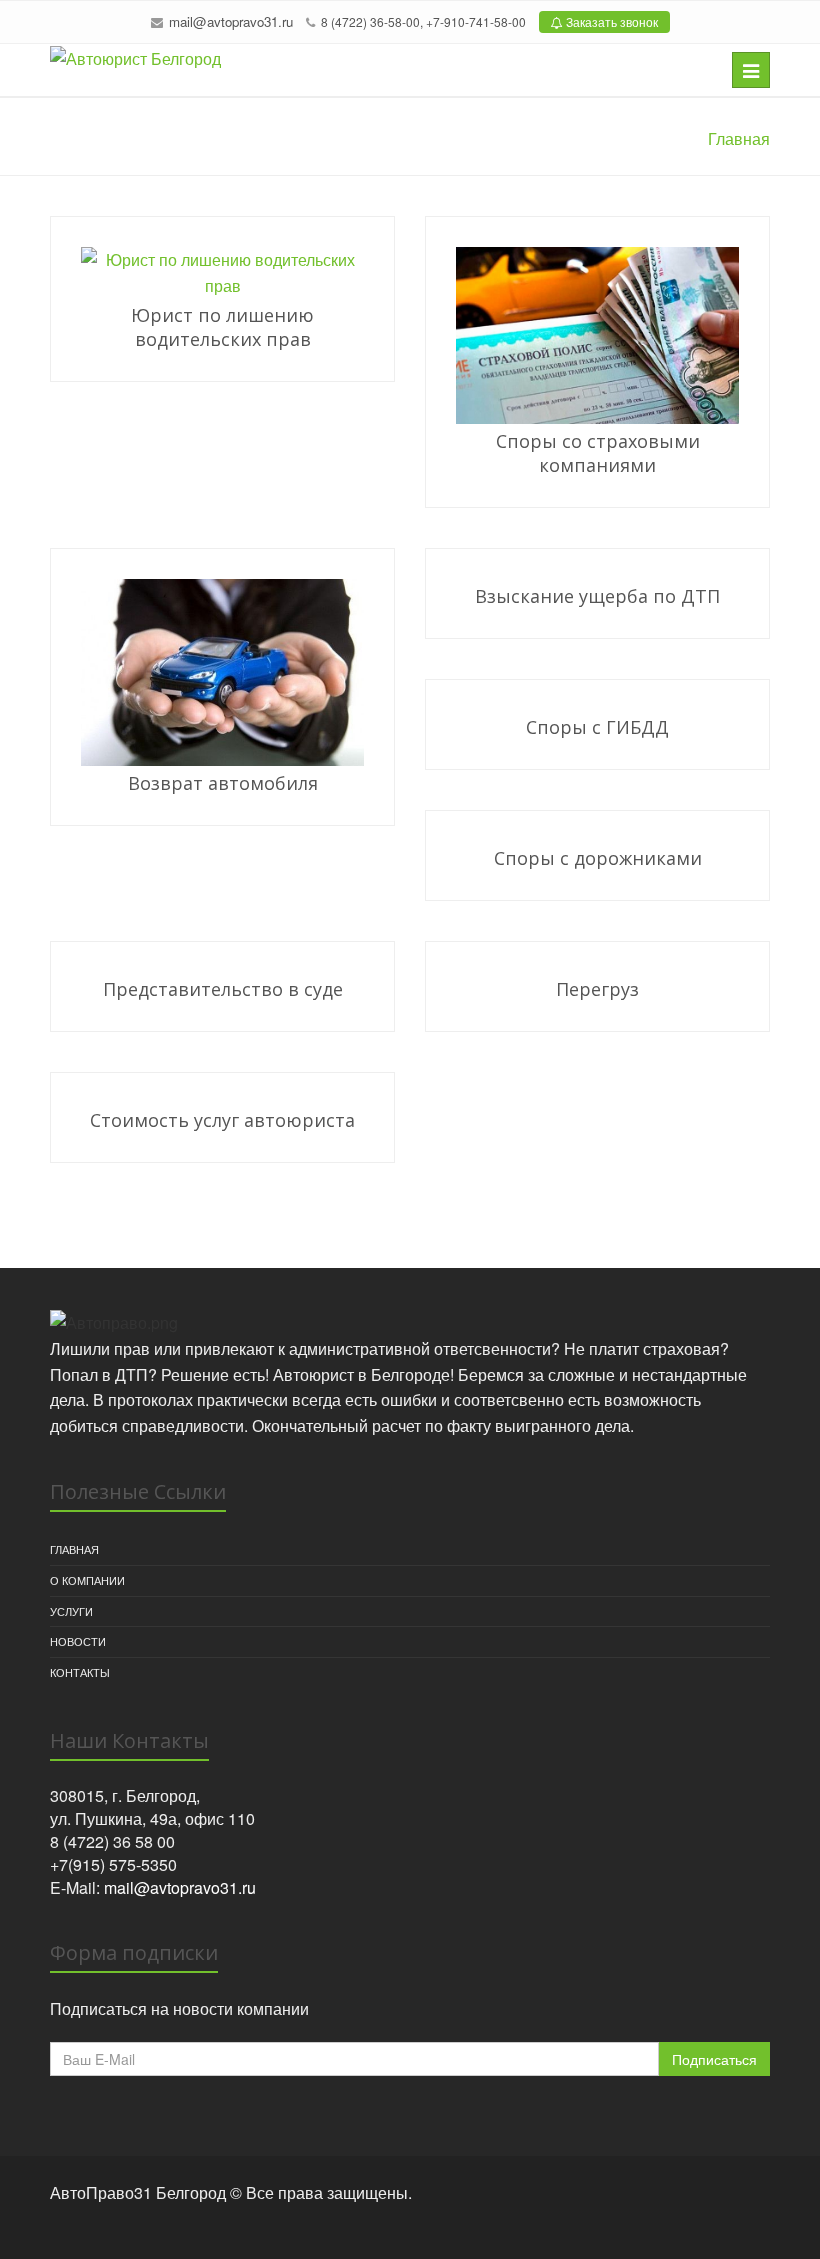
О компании (87, 1580)
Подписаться (714, 2059)
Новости (78, 1641)
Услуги (71, 1611)
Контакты (80, 1672)
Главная (74, 1549)
